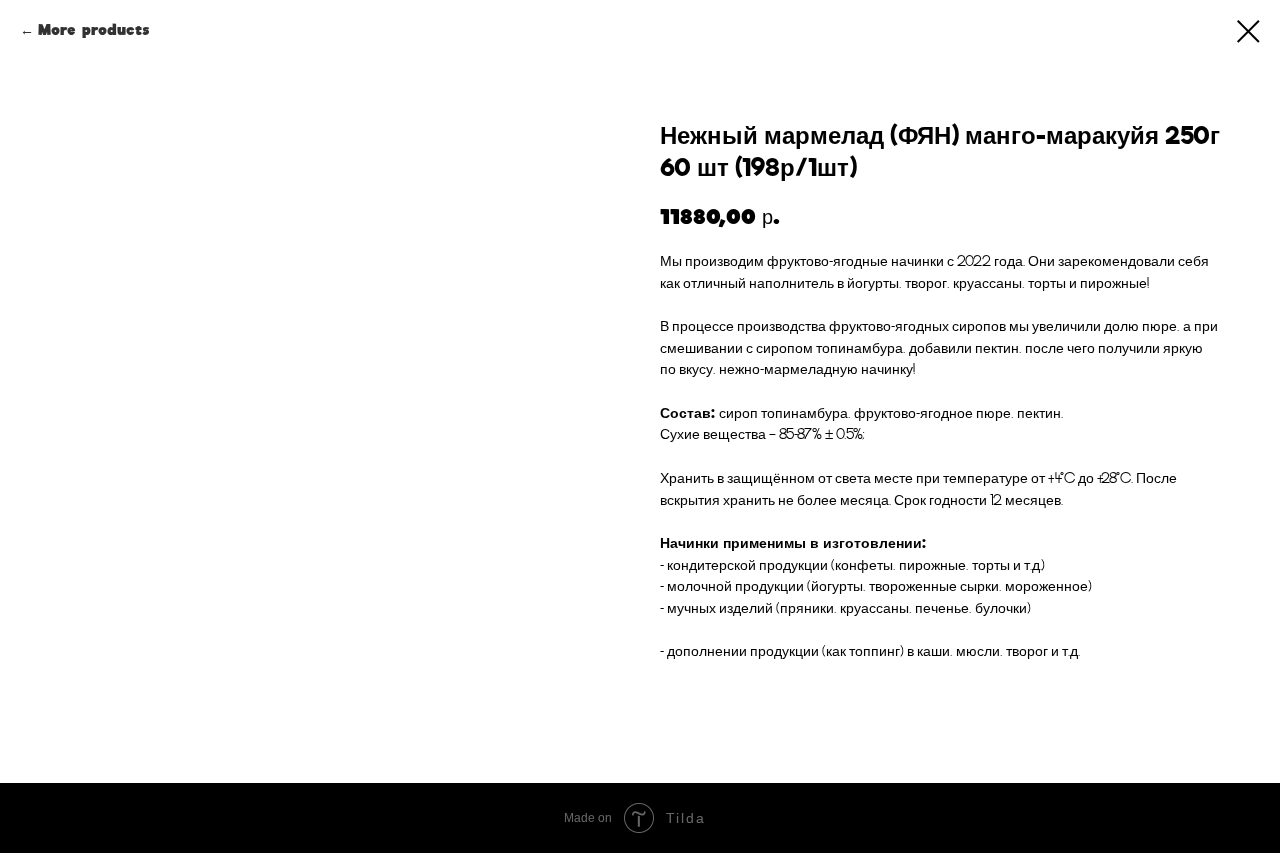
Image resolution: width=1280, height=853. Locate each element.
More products (94, 30)
